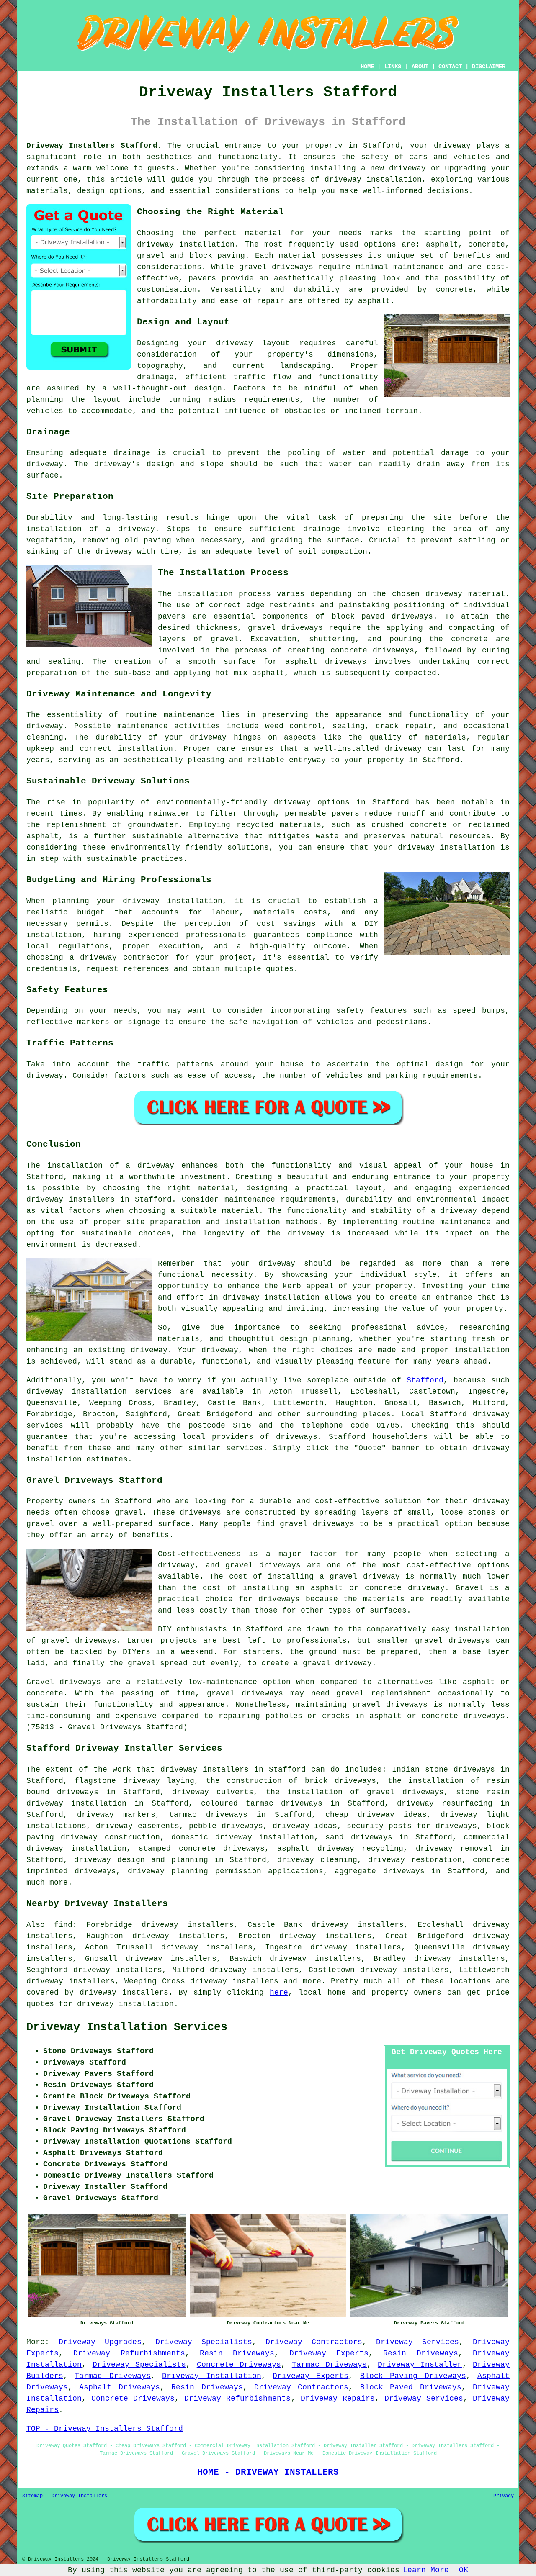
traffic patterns (175, 1064)
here (279, 1993)
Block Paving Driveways (413, 2376)
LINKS (393, 67)
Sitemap (32, 2496)
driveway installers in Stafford (99, 1199)
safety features (372, 1011)
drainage (132, 453)
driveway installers (205, 1770)
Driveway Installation (211, 2376)
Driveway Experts (329, 2353)
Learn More (426, 2570)
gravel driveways (276, 267)
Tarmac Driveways (330, 2365)
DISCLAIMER (489, 67)
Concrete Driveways (239, 2365)
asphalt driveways (326, 662)
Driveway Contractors (314, 2342)
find (63, 1925)
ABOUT (420, 67)
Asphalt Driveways (119, 2387)
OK (464, 2570)
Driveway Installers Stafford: (94, 146)
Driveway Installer (420, 2365)
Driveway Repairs (338, 2399)
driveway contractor (125, 958)
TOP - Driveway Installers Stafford (105, 2429)
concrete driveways (372, 650)
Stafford (425, 1380)
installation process (224, 594)
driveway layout (253, 343)
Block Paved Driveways (411, 2387)
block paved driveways (383, 616)
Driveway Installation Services (127, 2027)
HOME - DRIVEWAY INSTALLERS (268, 2472)
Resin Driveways (237, 2353)
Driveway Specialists (204, 2342)
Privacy (504, 2496)
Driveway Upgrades (100, 2342)
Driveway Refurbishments (129, 2353)
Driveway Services (417, 2342)
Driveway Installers (79, 2496)
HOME (367, 67)
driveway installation (186, 244)
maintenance (189, 715)
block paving (217, 256)
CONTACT (450, 67)
